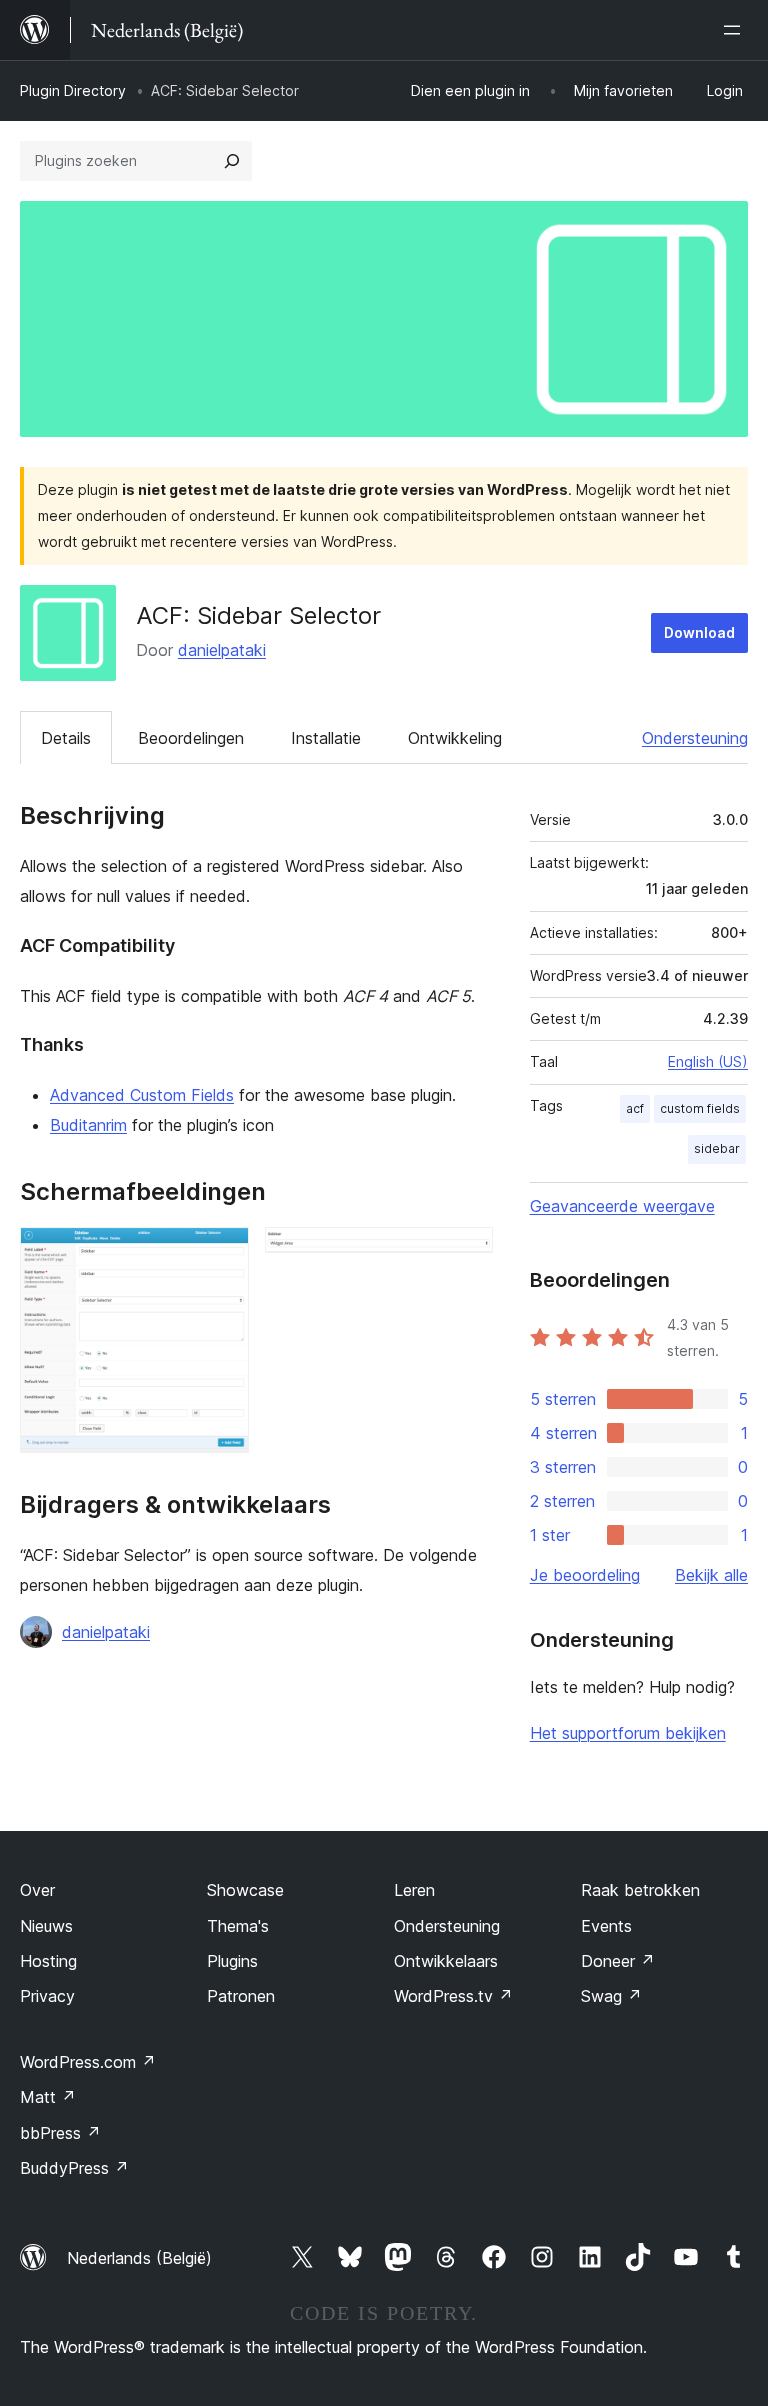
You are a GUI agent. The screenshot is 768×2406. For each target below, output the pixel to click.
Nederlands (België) (139, 2258)
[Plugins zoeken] (232, 161)
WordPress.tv (453, 1996)
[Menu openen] (736, 30)
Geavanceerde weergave (622, 1206)
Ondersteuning (695, 738)
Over (37, 1890)
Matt (48, 2097)
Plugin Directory (73, 90)
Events (606, 1926)
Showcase (245, 1890)
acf (635, 1108)
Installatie (326, 738)
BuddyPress (74, 2168)
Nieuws (46, 1926)
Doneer (618, 1961)
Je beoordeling (585, 1575)
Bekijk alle (711, 1575)
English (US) (708, 1061)
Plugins (232, 1961)
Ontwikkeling (455, 738)
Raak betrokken (640, 1890)
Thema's (238, 1926)
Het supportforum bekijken (628, 1733)
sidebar (717, 1148)
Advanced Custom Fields (142, 1095)
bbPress (60, 2133)
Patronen (241, 1996)
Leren (414, 1890)
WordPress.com (88, 2062)
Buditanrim (88, 1125)
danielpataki (222, 650)
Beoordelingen (191, 738)
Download (699, 632)
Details (66, 738)
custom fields (700, 1108)
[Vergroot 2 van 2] (466, 1254)
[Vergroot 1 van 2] (222, 1254)
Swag (611, 1996)
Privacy (47, 1996)
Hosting (48, 1961)
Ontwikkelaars (446, 1961)
